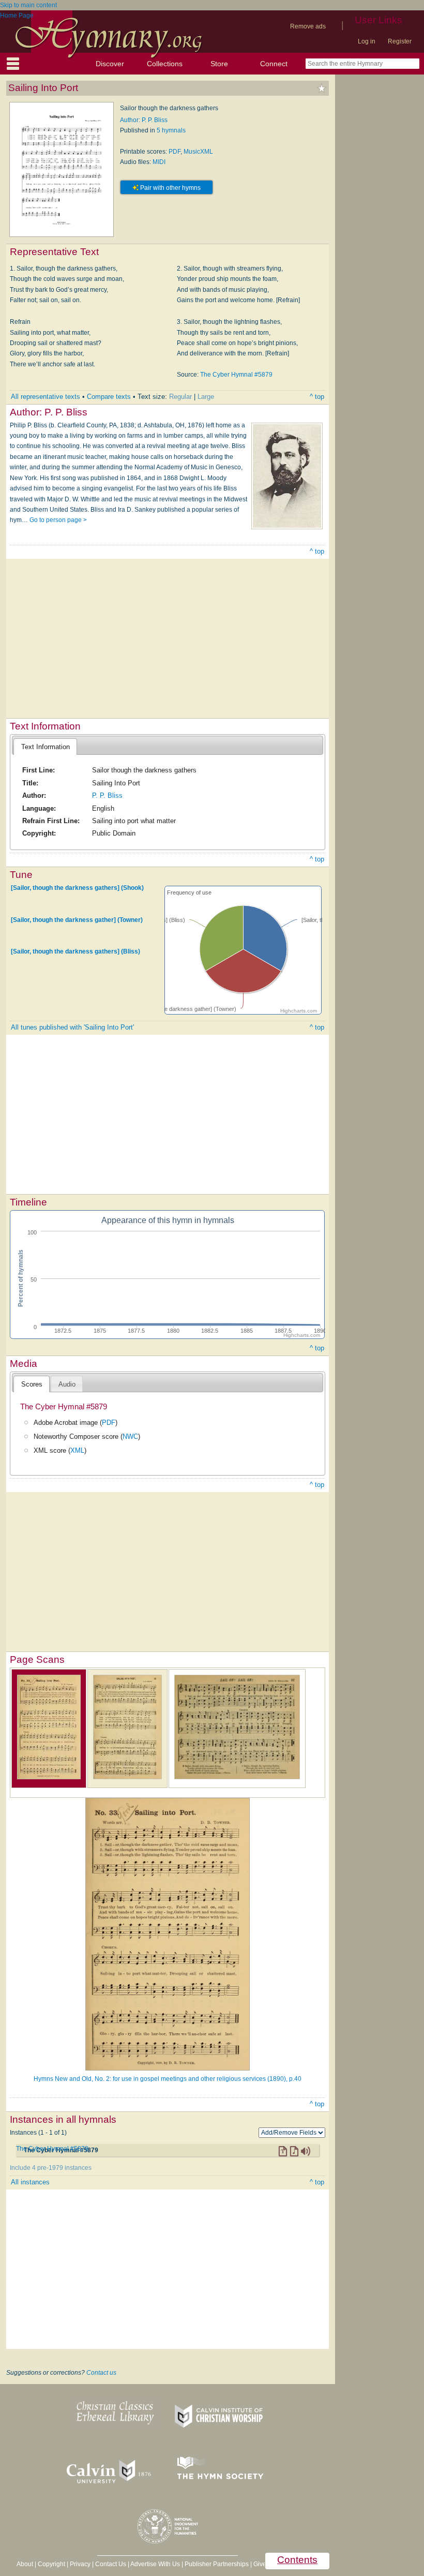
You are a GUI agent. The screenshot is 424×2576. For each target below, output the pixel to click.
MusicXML (198, 152)
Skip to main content (28, 5)
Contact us (101, 2373)
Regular (180, 397)
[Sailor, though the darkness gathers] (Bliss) (75, 951)
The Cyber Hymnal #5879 (236, 375)
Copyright (51, 2564)
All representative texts (46, 397)
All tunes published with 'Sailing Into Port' (72, 1027)
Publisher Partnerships (217, 2564)
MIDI (159, 162)
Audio (67, 1384)
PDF (175, 152)
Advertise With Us (155, 2564)
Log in (367, 41)
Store (219, 64)
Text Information (46, 747)
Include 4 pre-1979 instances (51, 2168)
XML (77, 1450)
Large (206, 397)
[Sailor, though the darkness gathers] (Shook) (77, 888)
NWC (130, 1436)
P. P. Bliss (107, 795)
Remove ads (308, 26)
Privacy (80, 2564)
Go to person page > (58, 520)
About (25, 2564)
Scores (32, 1384)
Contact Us (111, 2564)
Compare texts (109, 397)
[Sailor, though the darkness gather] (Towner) (77, 919)
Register (400, 41)
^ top (317, 397)
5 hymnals (171, 130)
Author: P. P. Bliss (144, 120)
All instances (30, 2182)
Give (260, 2564)
